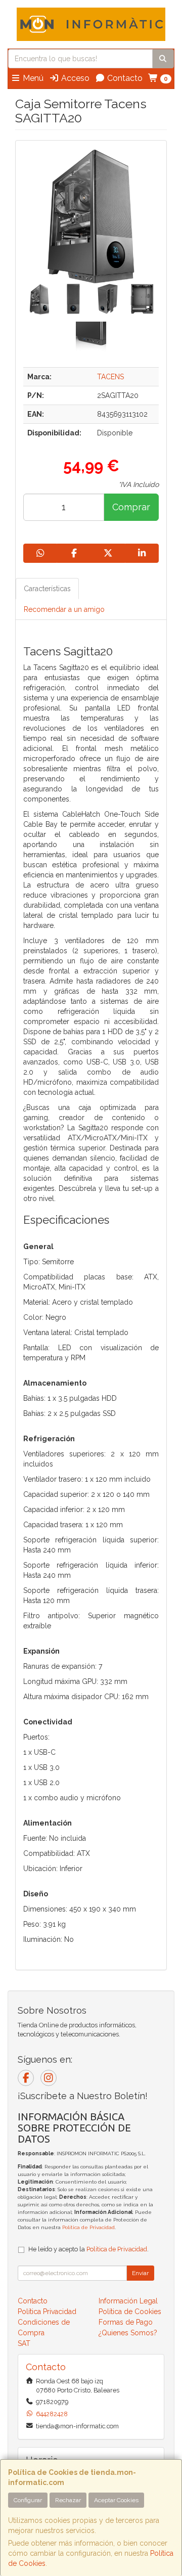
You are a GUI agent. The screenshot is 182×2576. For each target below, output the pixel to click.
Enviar (140, 2273)
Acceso (74, 78)
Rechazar (68, 2500)
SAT (24, 2343)
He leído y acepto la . (88, 2249)
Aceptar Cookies (116, 2500)
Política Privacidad (47, 2312)
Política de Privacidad (88, 2227)
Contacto (124, 78)
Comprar (131, 507)
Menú (32, 78)
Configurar (28, 2500)
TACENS (110, 377)
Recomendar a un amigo (64, 609)
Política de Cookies (130, 2312)
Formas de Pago (126, 2322)
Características (47, 589)
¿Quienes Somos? (128, 2333)
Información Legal (128, 2301)
